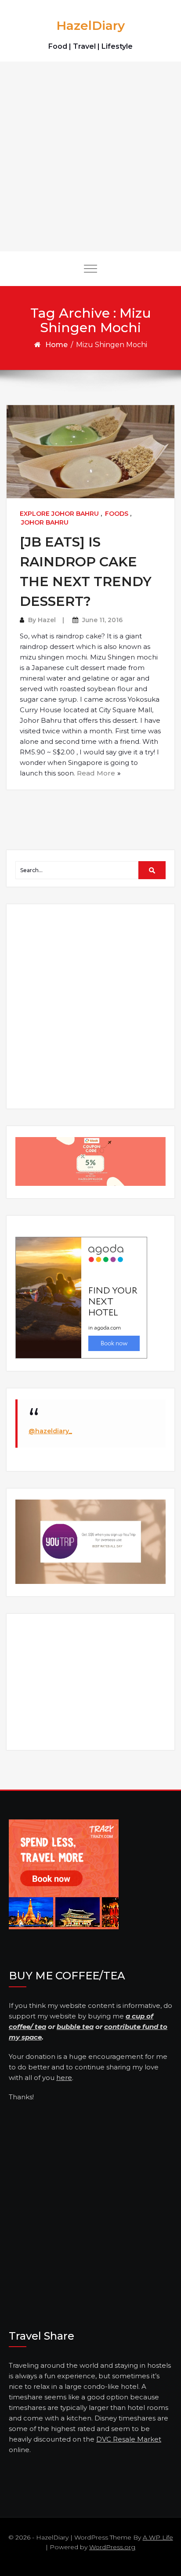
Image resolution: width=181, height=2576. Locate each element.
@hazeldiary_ (50, 1431)
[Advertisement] (90, 156)
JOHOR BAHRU (45, 522)
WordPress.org (112, 2547)
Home (56, 345)
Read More (96, 773)
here (64, 2078)
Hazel (47, 620)
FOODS (117, 514)
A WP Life (158, 2537)
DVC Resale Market (129, 2439)
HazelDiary (90, 25)
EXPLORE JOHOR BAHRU (59, 514)
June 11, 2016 (102, 620)
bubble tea (75, 2027)
